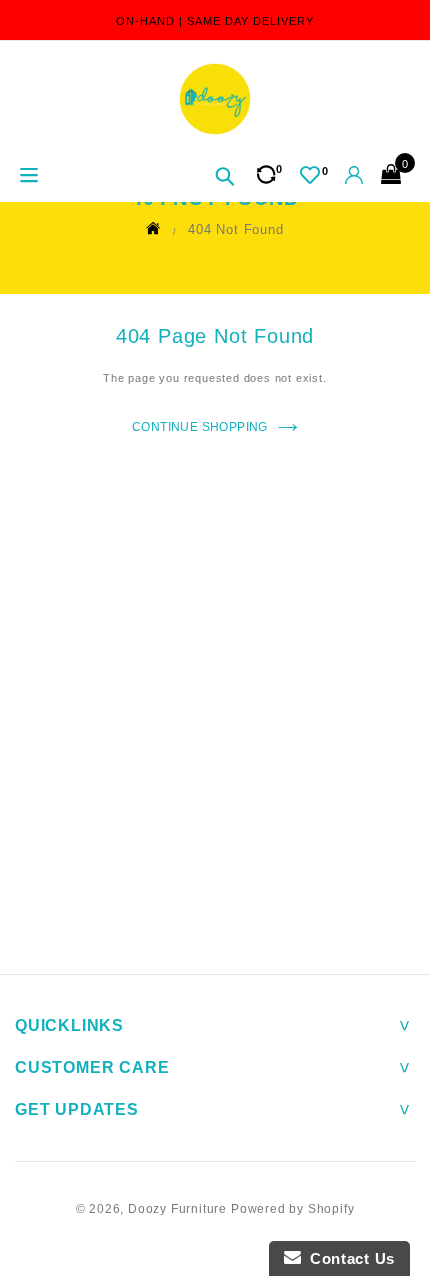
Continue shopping (200, 427)
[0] (310, 175)
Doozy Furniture (177, 1209)
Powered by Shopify (292, 1209)
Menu (27, 176)
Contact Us (348, 1258)
